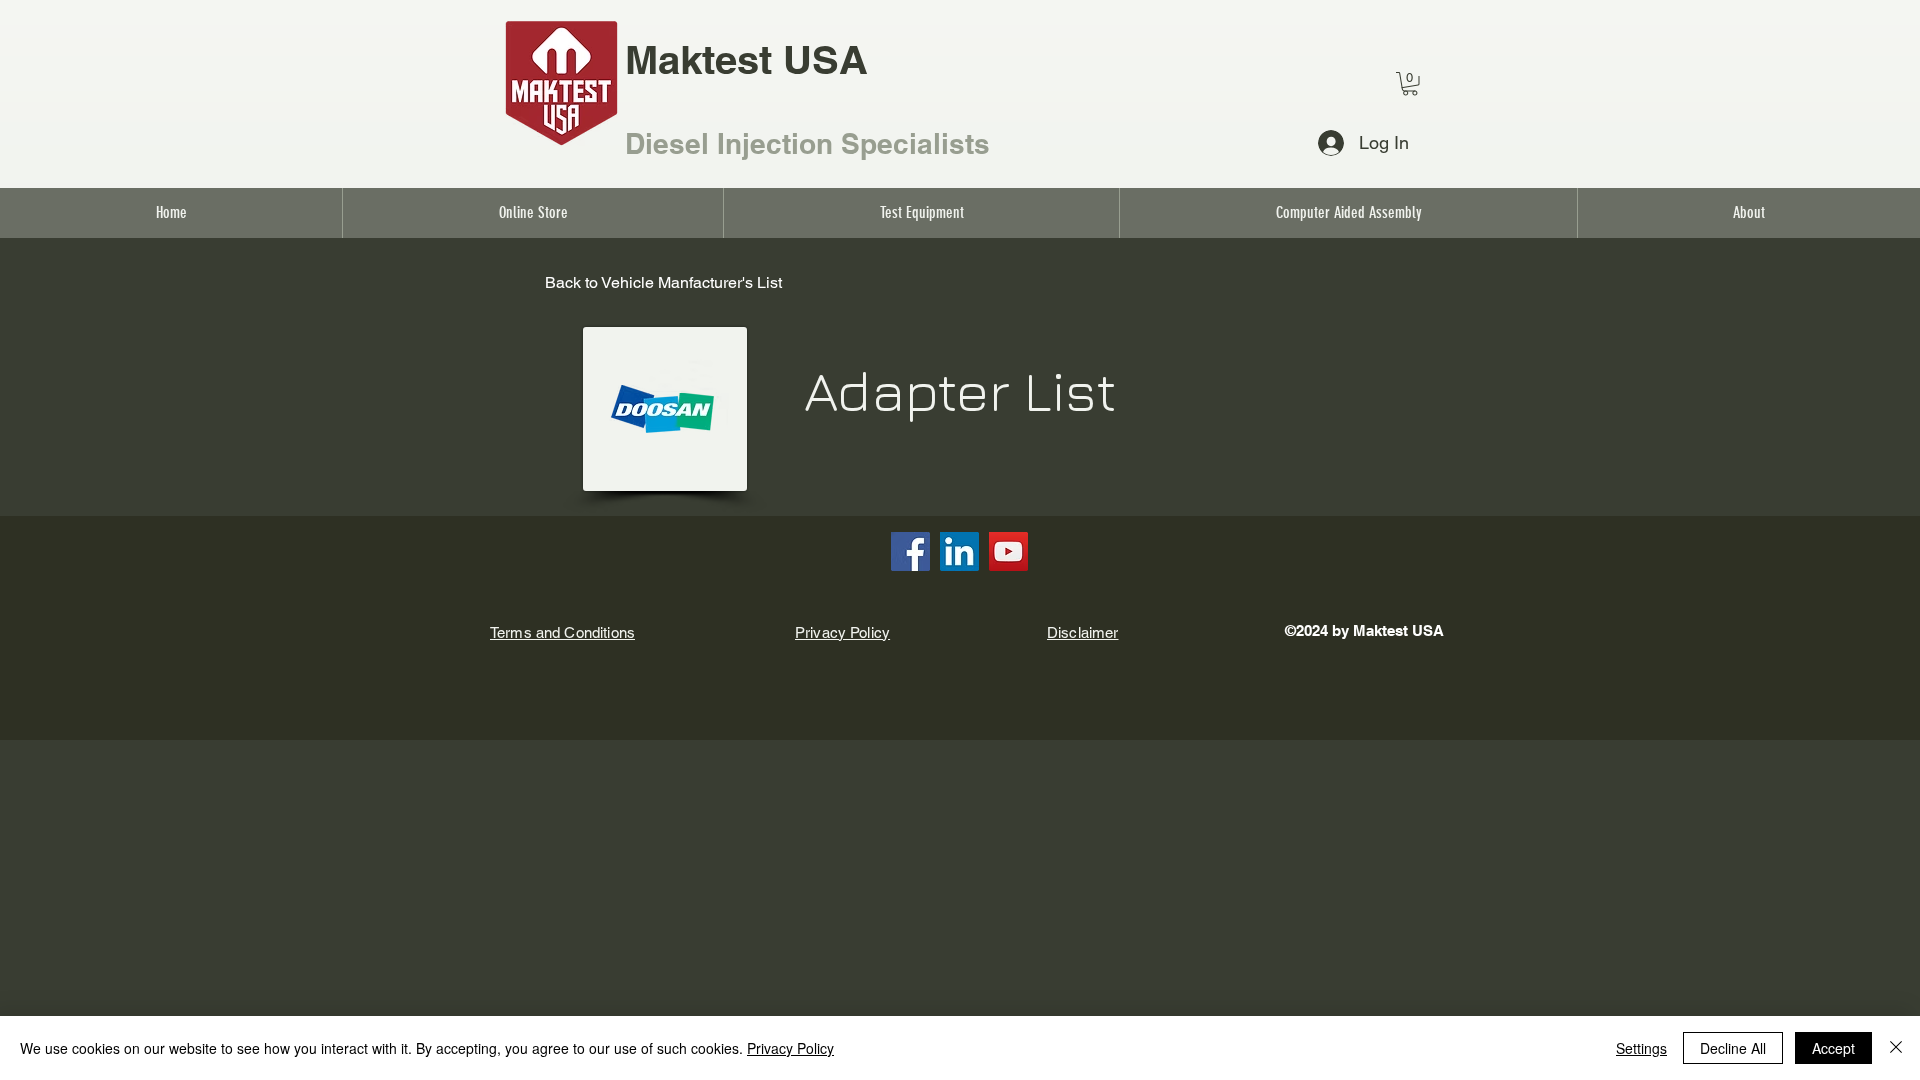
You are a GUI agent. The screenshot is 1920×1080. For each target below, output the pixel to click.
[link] (1410, 84)
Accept (1833, 1048)
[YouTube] (1008, 551)
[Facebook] (910, 551)
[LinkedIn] (959, 551)
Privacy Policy (790, 1048)
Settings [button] (1641, 1048)
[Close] (1896, 1048)
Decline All (1733, 1048)
